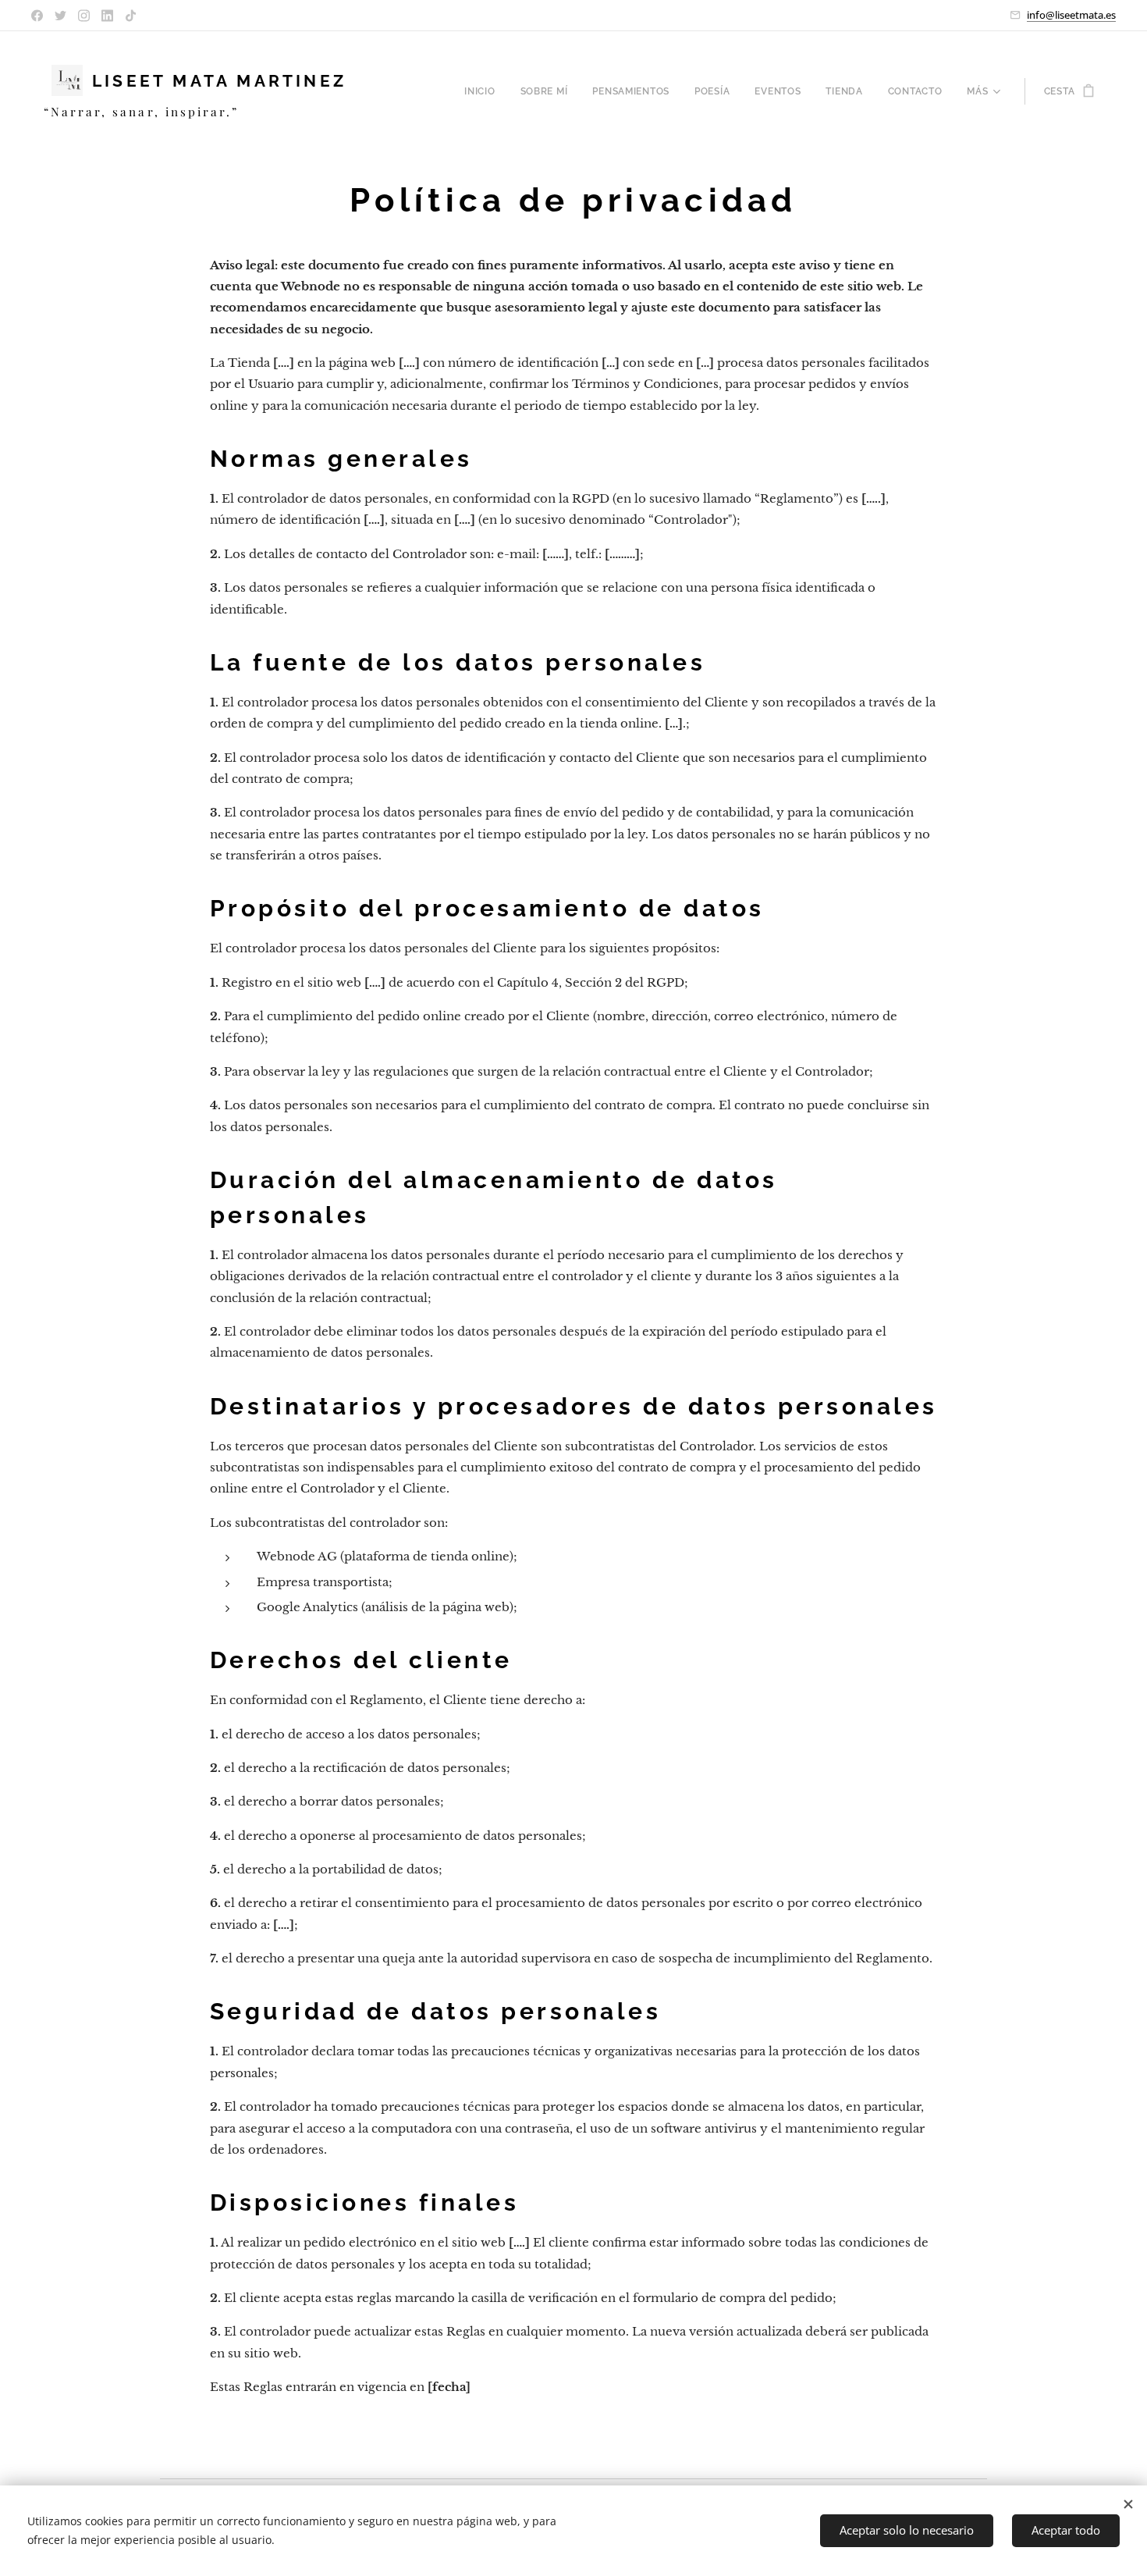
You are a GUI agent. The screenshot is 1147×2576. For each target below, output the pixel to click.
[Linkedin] (107, 16)
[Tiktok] (131, 16)
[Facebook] (37, 16)
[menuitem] (484, 91)
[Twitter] (60, 16)
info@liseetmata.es (1071, 15)
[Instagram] (84, 16)
